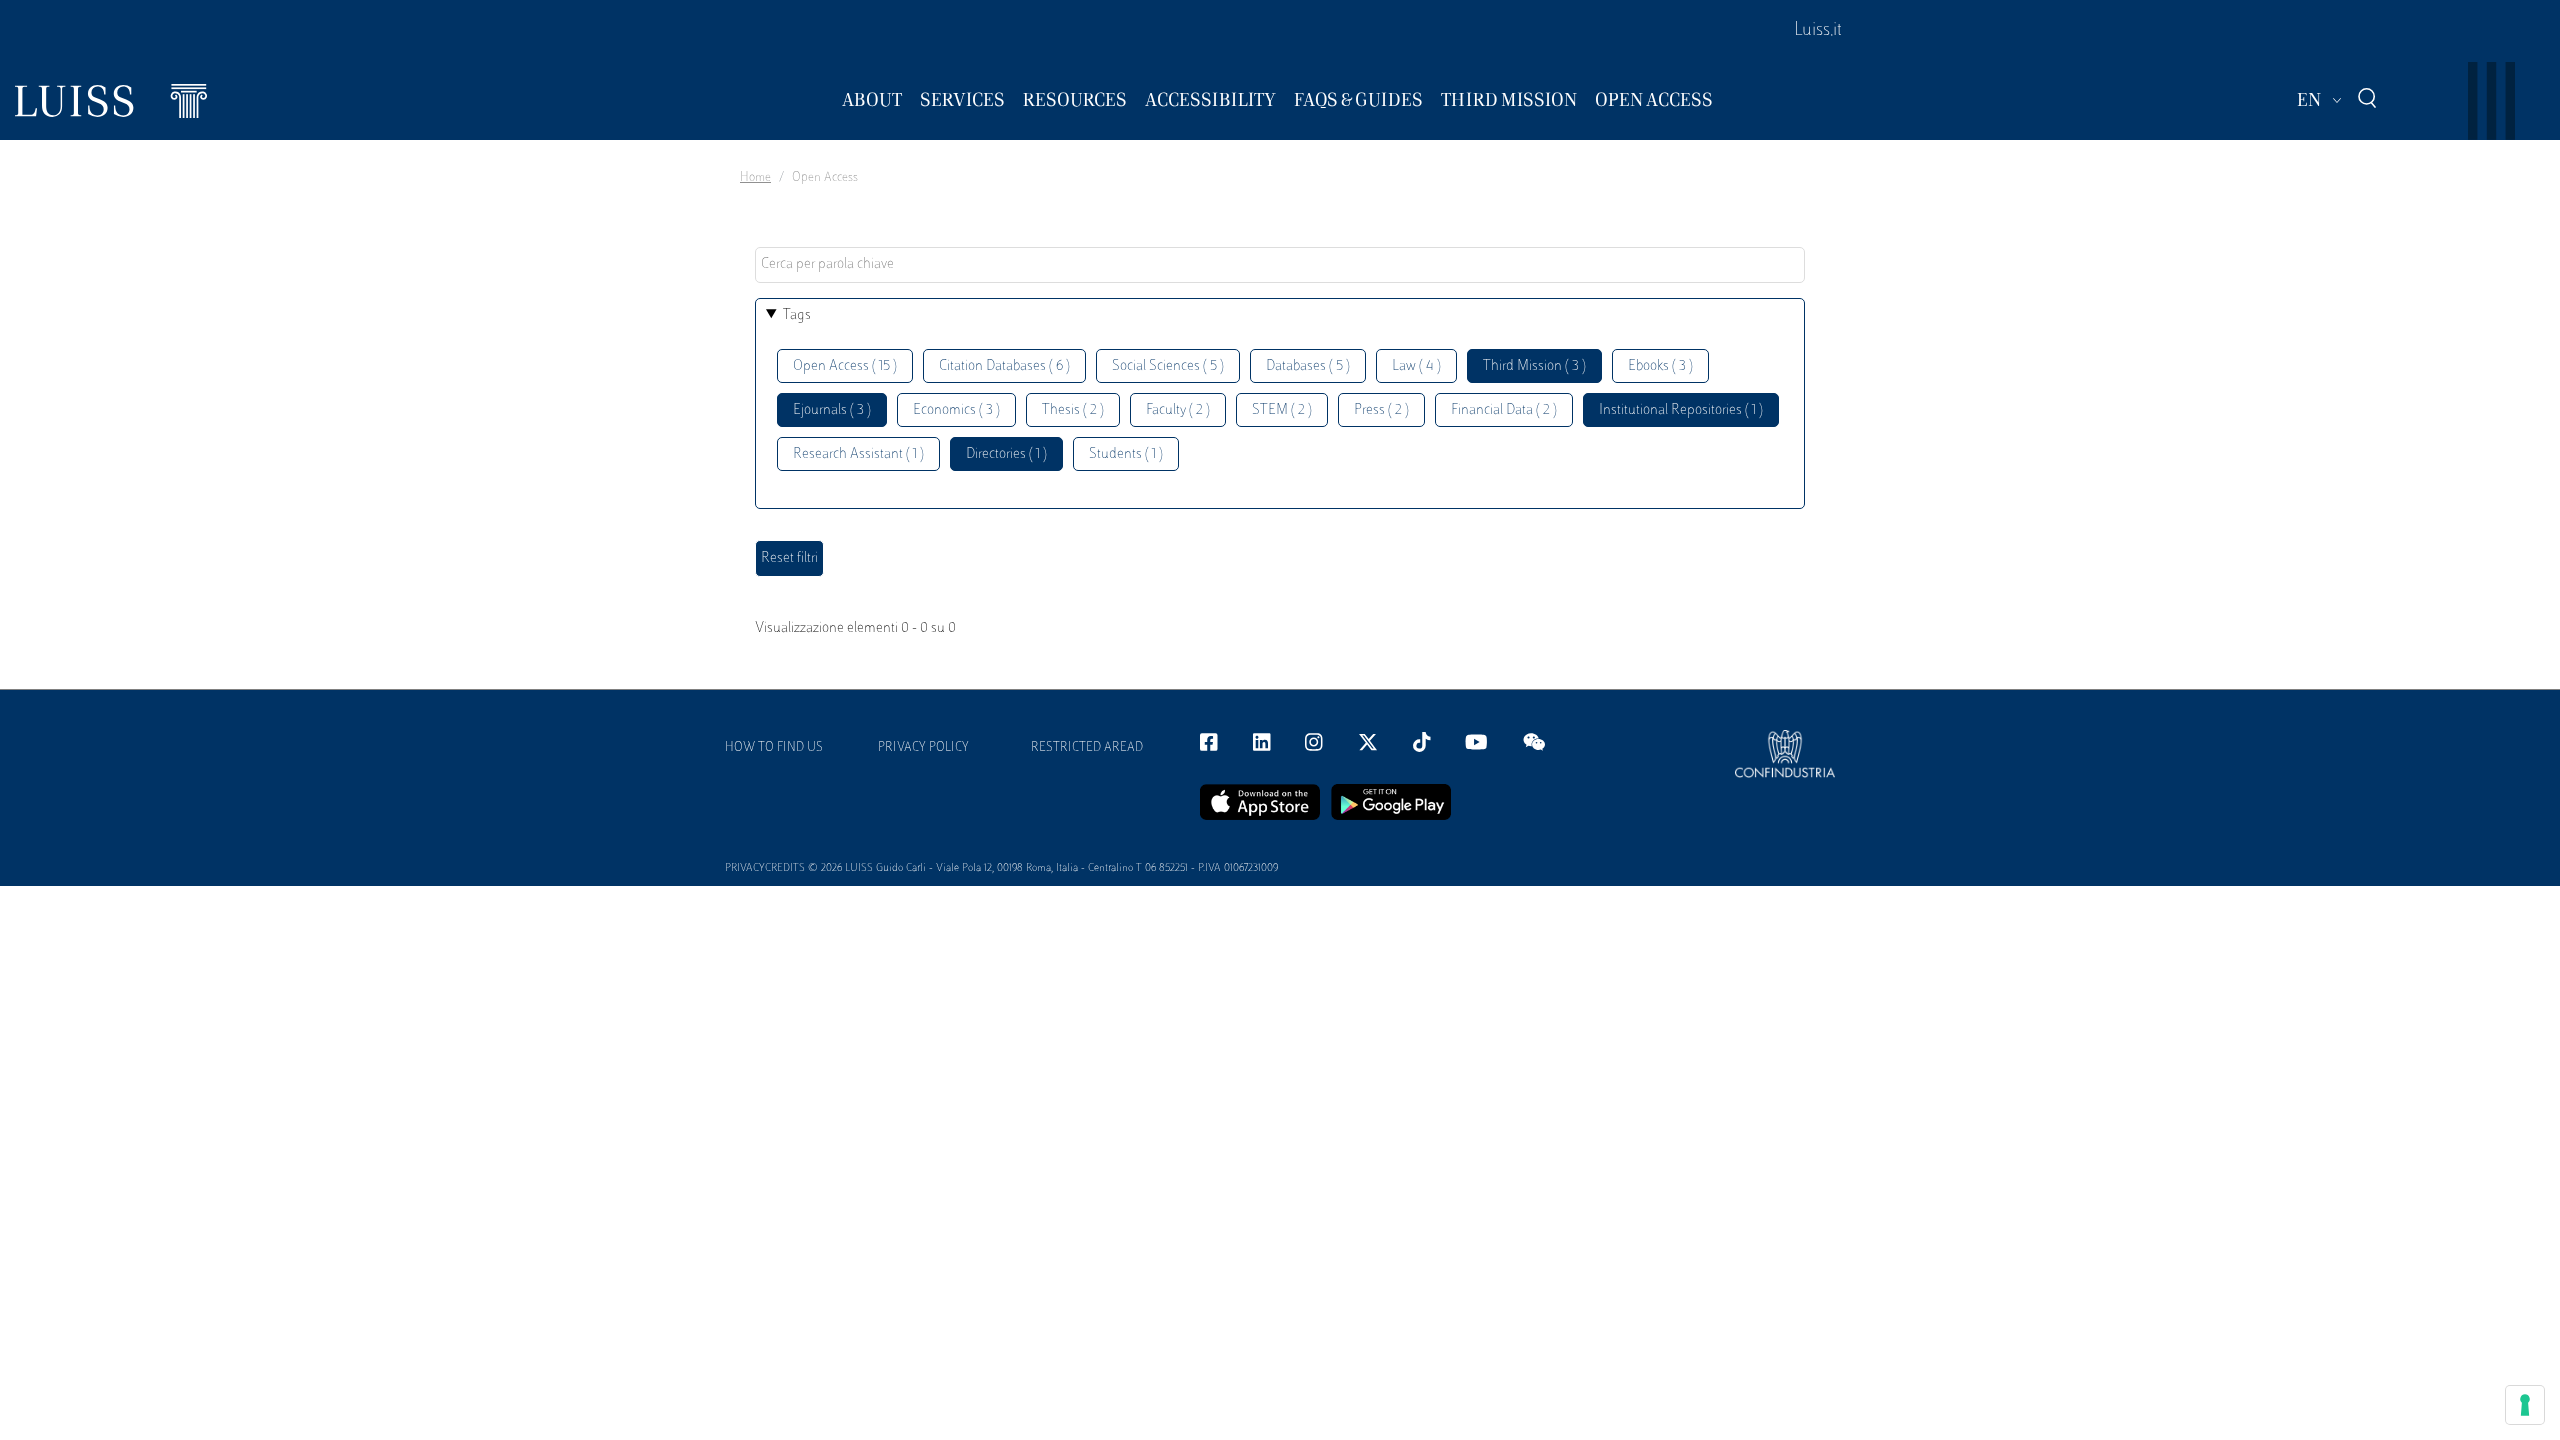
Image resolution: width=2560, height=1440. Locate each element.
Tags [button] (797, 315)
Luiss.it (1818, 31)
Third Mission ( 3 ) (1534, 366)
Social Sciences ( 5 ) (1168, 366)
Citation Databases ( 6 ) (1004, 366)
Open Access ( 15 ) (845, 366)
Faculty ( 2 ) (1178, 410)
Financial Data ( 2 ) (1504, 410)
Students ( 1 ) (1126, 454)
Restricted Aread (1087, 748)
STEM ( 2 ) (1282, 410)
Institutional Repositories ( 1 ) (1681, 410)
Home (755, 178)
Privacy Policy (923, 748)
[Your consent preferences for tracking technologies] (2525, 1405)
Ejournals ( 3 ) (832, 410)
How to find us (774, 748)
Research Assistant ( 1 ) (858, 454)
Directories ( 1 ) (1006, 454)
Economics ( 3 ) (956, 410)
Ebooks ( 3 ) (1660, 366)
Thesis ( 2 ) (1073, 410)
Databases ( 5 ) (1308, 366)
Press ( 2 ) (1381, 410)
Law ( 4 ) (1416, 366)
